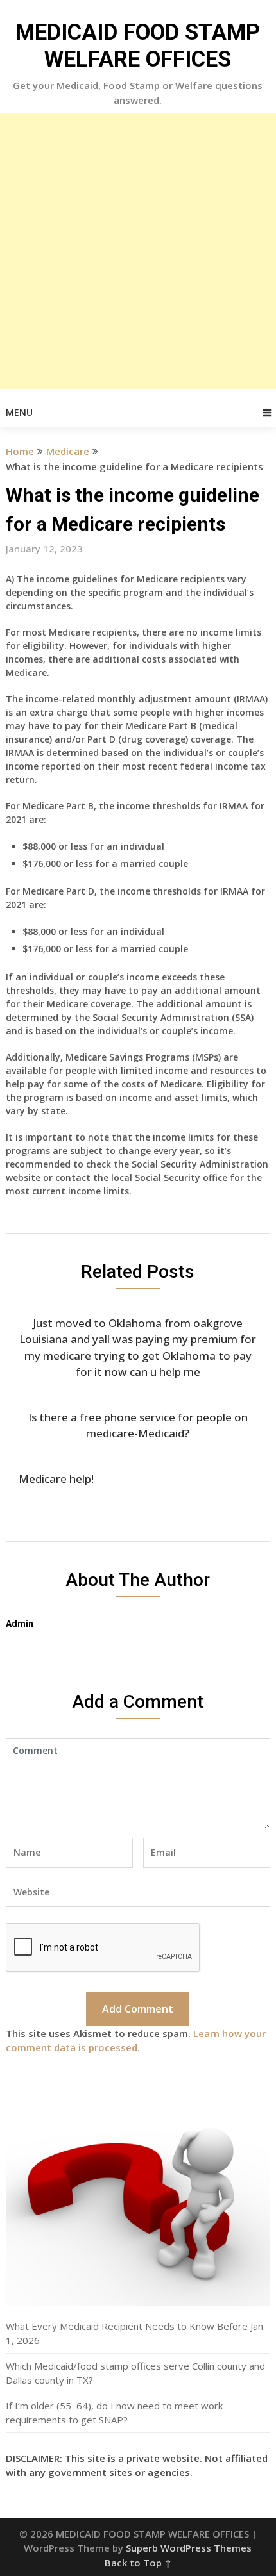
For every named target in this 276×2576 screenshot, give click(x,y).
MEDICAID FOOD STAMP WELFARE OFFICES (138, 46)
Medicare (68, 451)
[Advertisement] (138, 251)
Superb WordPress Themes (189, 2548)
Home (20, 451)
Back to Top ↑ (138, 2563)
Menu (19, 412)
